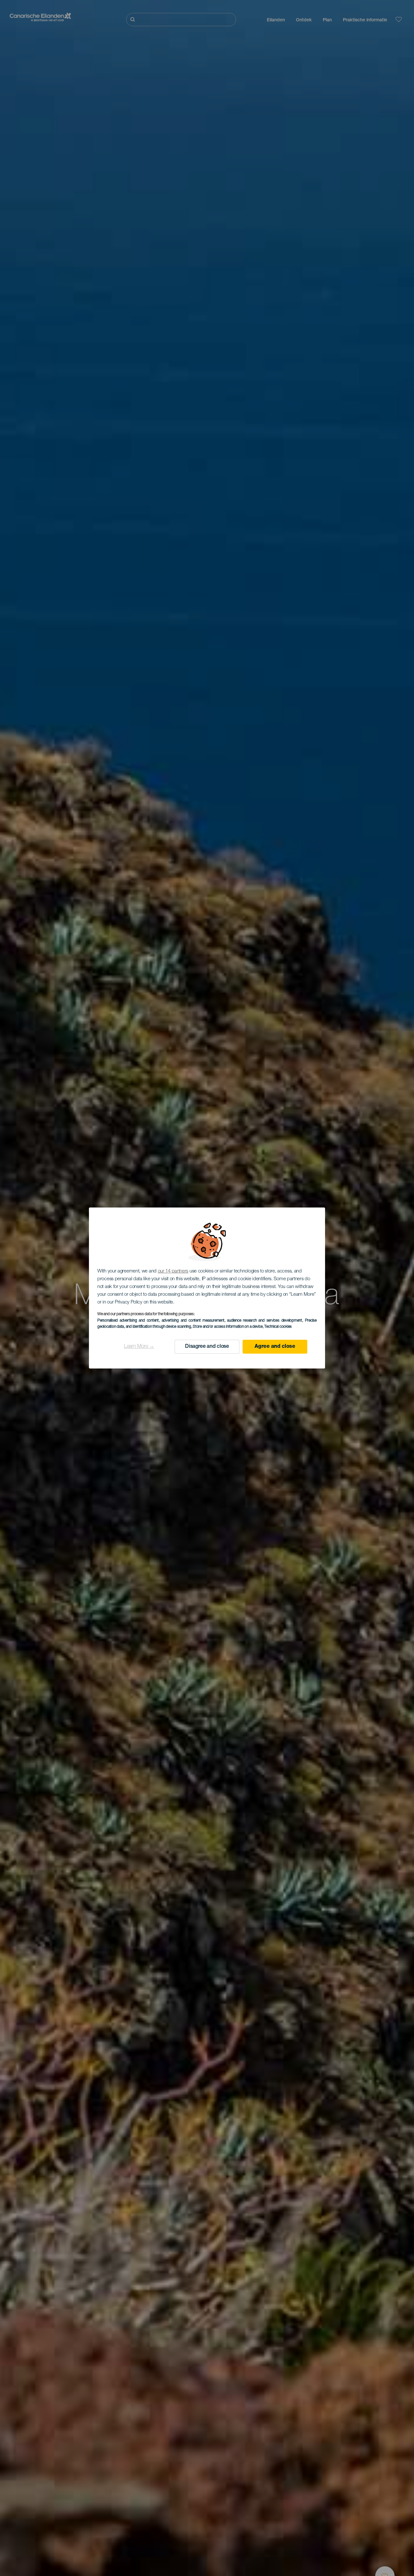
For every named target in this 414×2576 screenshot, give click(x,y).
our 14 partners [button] (173, 1271)
